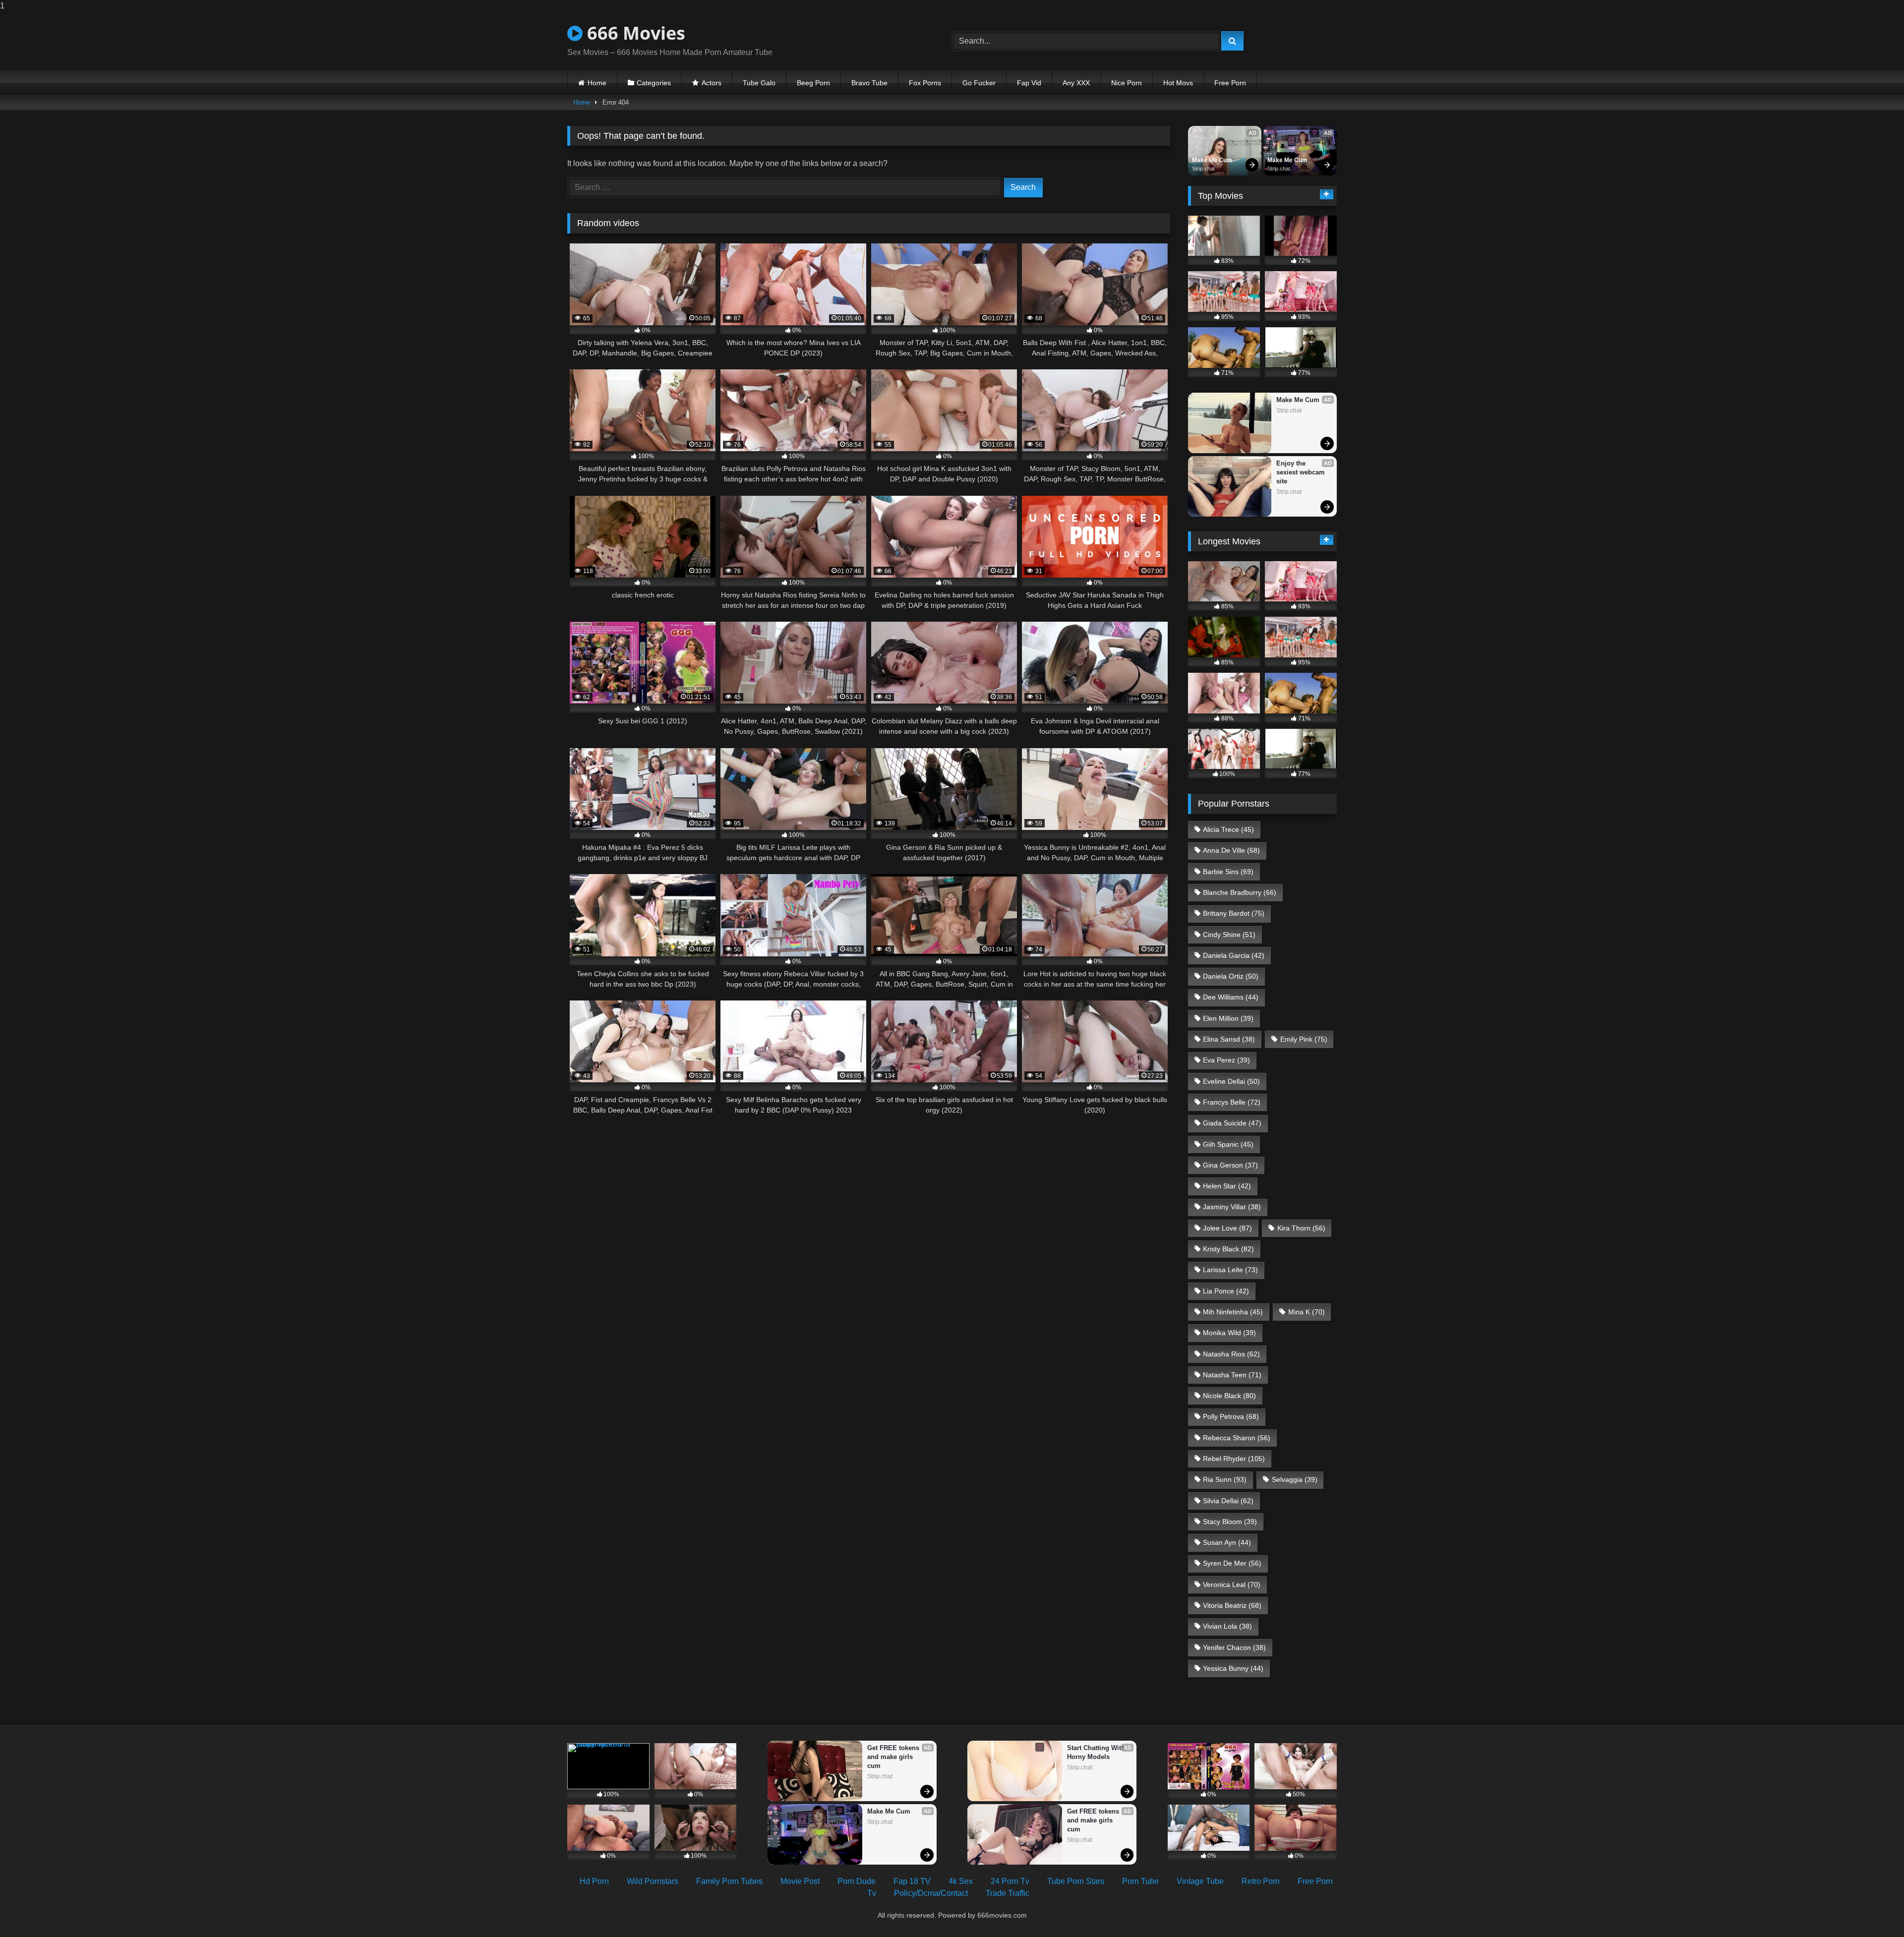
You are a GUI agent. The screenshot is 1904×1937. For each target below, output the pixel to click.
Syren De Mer (1232, 1563)
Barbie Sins (1228, 872)
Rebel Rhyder (1234, 1459)
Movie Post (800, 1881)
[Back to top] (1873, 1909)
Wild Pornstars (653, 1881)
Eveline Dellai (1231, 1081)
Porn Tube (1140, 1881)
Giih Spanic (1228, 1144)
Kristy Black (1228, 1249)
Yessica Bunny (1233, 1668)
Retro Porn (1261, 1881)
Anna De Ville (1231, 850)
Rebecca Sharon (1237, 1438)
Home (597, 83)
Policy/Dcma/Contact (931, 1893)
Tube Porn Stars (1076, 1881)
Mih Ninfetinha (1233, 1312)
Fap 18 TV (912, 1881)
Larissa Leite (1230, 1270)
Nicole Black (1229, 1396)
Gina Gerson (1230, 1165)
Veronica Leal (1232, 1585)
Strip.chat (1203, 169)
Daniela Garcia (1234, 955)
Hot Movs (1178, 83)
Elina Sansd (1229, 1039)
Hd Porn (594, 1881)
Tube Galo (759, 83)
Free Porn (1230, 83)
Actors (712, 83)
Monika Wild (1229, 1333)
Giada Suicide (1232, 1123)
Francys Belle (1232, 1102)
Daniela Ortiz (1231, 976)
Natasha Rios (1231, 1354)
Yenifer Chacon (1234, 1647)
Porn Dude (857, 1881)
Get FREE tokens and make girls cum (894, 1757)
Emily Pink (1304, 1039)
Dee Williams (1231, 997)
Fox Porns (925, 83)
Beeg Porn (813, 83)
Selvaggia (1295, 1479)
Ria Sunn (1225, 1479)
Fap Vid (1029, 83)
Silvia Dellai (1228, 1501)
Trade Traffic (1008, 1893)
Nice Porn (1127, 83)
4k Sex (961, 1881)
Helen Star (1227, 1186)
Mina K (1307, 1312)
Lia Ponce (1226, 1291)
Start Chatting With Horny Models (1097, 1752)
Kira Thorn (1301, 1228)
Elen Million (1228, 1018)
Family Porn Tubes (729, 1881)
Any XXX (1076, 83)
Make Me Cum (1212, 160)
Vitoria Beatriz (1232, 1605)
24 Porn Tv (1010, 1881)
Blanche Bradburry (1240, 892)
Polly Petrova (1231, 1416)
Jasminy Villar (1232, 1207)
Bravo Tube (869, 83)
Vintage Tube (1200, 1881)
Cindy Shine (1229, 935)
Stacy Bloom (1230, 1522)
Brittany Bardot (1234, 913)
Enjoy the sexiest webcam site (1302, 472)
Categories (654, 83)
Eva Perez (1226, 1060)
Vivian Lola (1227, 1626)
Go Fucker (979, 83)
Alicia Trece (1228, 829)
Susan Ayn (1227, 1542)
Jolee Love (1227, 1228)
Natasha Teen (1232, 1375)
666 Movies (634, 33)
